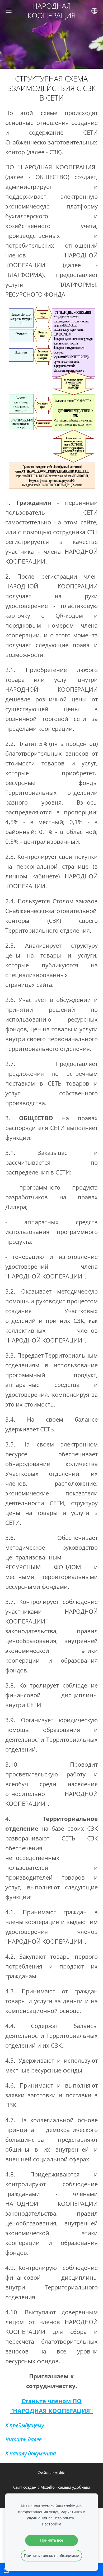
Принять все (52, 2540)
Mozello (48, 2487)
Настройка (52, 2524)
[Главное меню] (9, 11)
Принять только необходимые (51, 2555)
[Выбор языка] (94, 11)
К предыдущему (25, 2425)
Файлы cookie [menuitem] (51, 2473)
